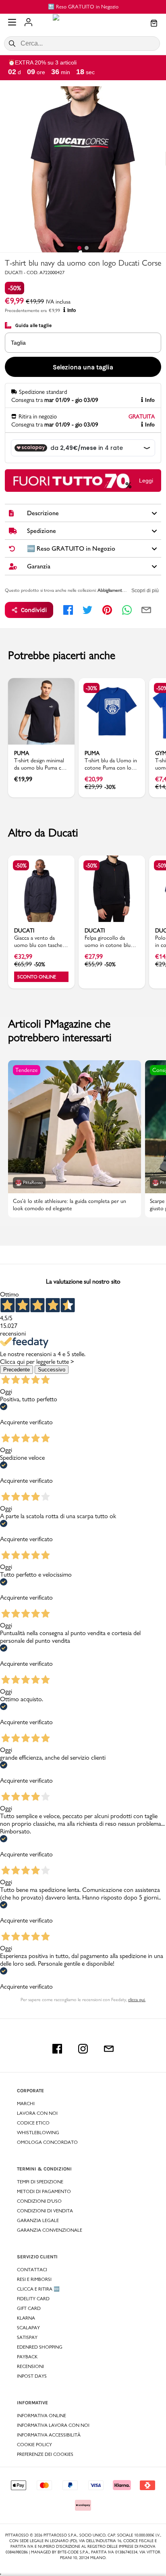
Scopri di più (145, 591)
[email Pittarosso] (109, 2049)
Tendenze (27, 1070)
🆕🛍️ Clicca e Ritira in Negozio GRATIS (86, 6)
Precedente (17, 1370)
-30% (91, 688)
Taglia (18, 343)
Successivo (52, 1370)
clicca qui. (137, 2000)
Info (72, 310)
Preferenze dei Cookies (45, 2454)
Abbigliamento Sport (117, 590)
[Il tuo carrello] (154, 24)
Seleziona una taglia (83, 367)
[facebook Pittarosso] (57, 2049)
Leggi (146, 481)
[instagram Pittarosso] (83, 2049)
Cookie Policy (34, 2445)
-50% (15, 288)
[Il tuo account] (28, 23)
